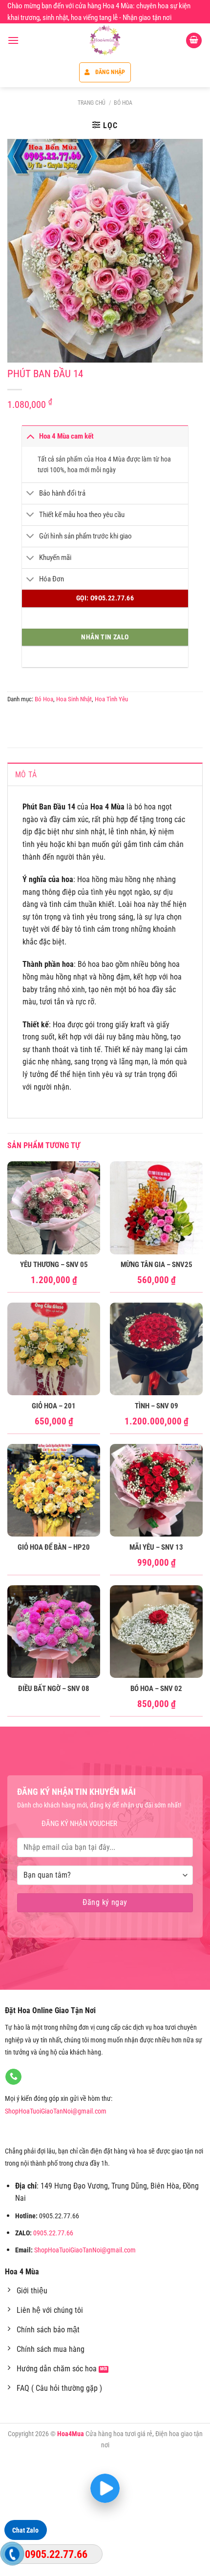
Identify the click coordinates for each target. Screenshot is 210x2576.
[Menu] (13, 40)
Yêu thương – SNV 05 (54, 1265)
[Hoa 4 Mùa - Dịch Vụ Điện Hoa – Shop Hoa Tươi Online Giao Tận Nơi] (105, 40)
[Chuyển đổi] (30, 436)
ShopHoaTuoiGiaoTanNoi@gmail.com (56, 2111)
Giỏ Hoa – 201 (54, 1406)
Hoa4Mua (71, 2434)
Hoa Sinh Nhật (74, 699)
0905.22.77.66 (53, 2233)
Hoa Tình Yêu (111, 699)
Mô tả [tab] (26, 775)
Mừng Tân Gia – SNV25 (157, 1265)
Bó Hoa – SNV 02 (156, 1689)
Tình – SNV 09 (157, 1406)
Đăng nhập (110, 72)
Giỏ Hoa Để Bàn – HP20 (54, 1547)
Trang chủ (92, 103)
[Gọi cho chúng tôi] (13, 2077)
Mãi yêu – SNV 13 (156, 1547)
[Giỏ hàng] (194, 41)
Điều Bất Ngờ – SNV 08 (54, 1689)
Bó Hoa (123, 103)
